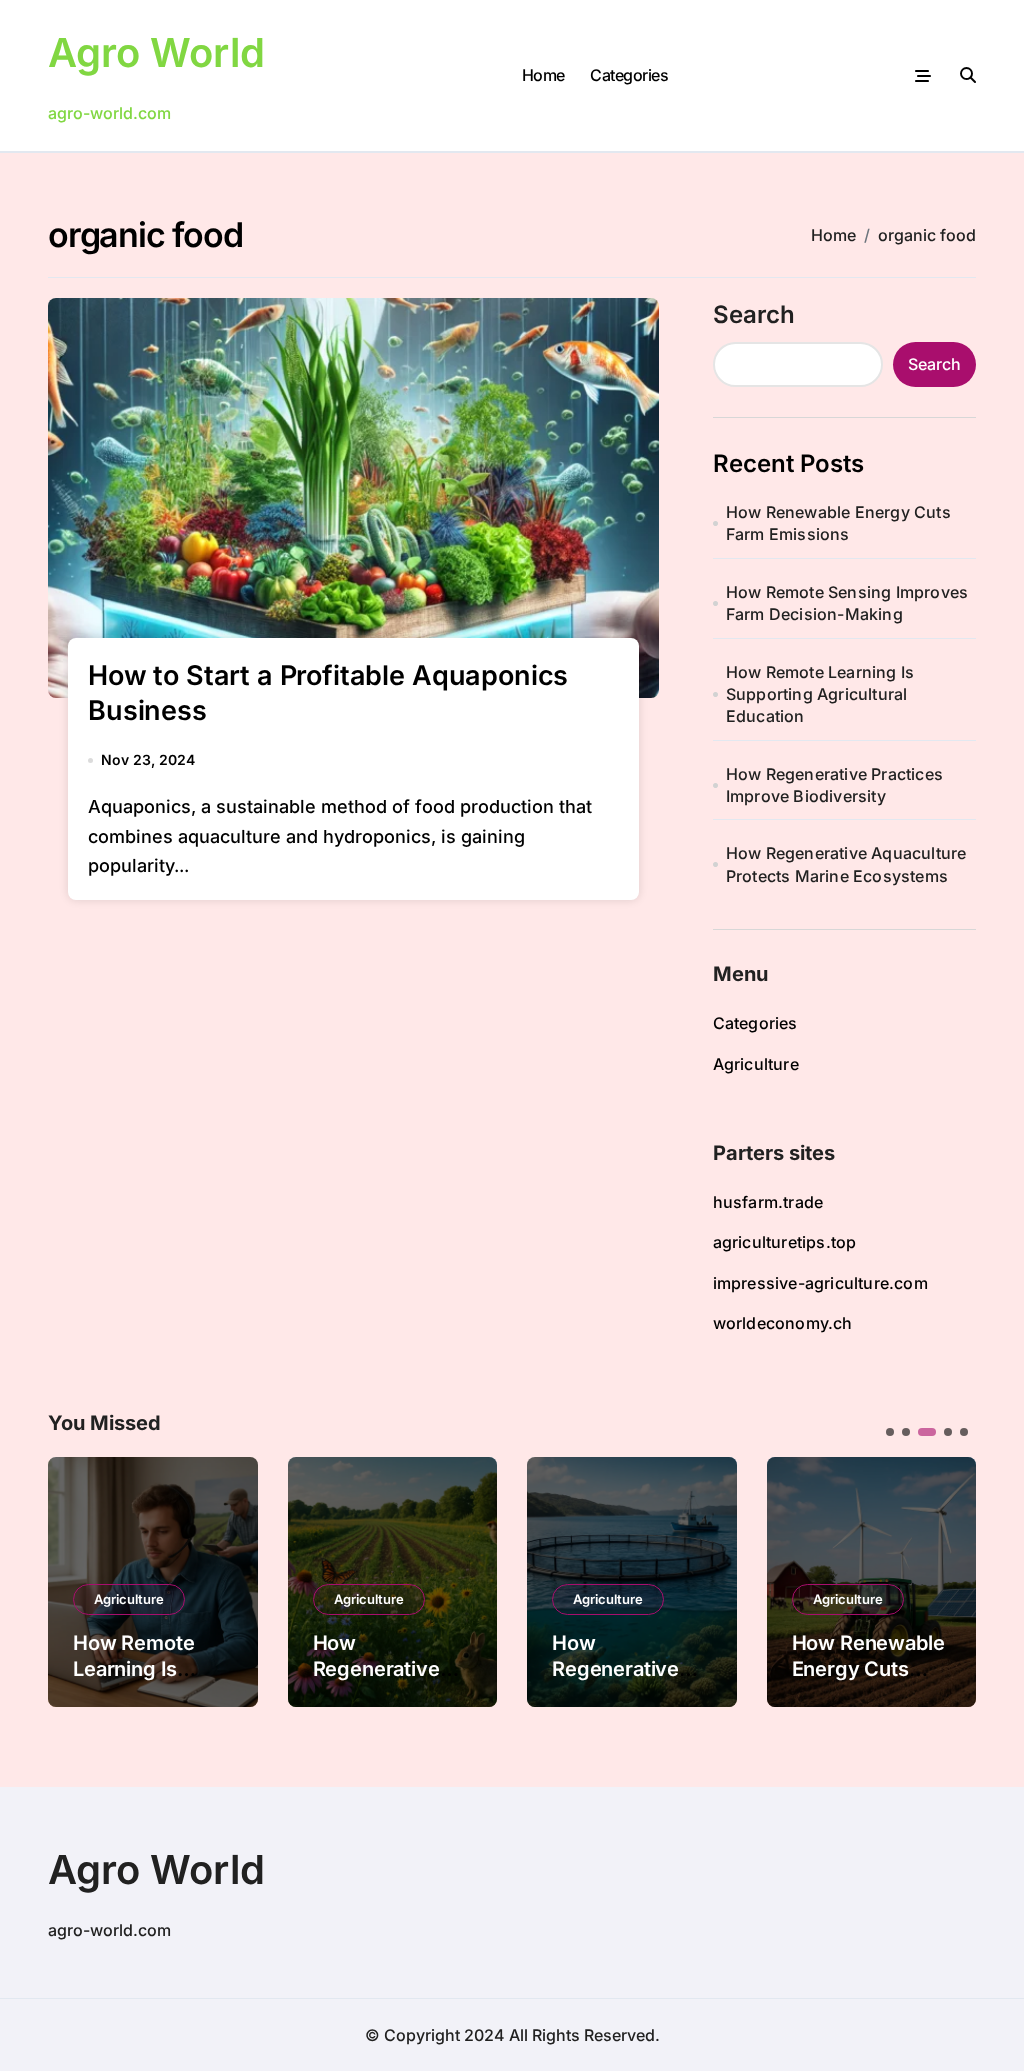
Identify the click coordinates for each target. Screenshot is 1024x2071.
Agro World (156, 52)
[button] (946, 1580)
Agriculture (756, 1064)
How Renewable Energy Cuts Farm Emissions (838, 523)
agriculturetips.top (785, 1242)
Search (754, 314)
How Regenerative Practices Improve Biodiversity (834, 785)
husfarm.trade (768, 1202)
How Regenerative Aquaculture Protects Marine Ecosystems (846, 864)
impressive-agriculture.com (820, 1283)
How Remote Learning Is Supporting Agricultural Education (820, 694)
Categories (629, 75)
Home (543, 75)
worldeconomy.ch (783, 1323)
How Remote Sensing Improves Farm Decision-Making (847, 603)
